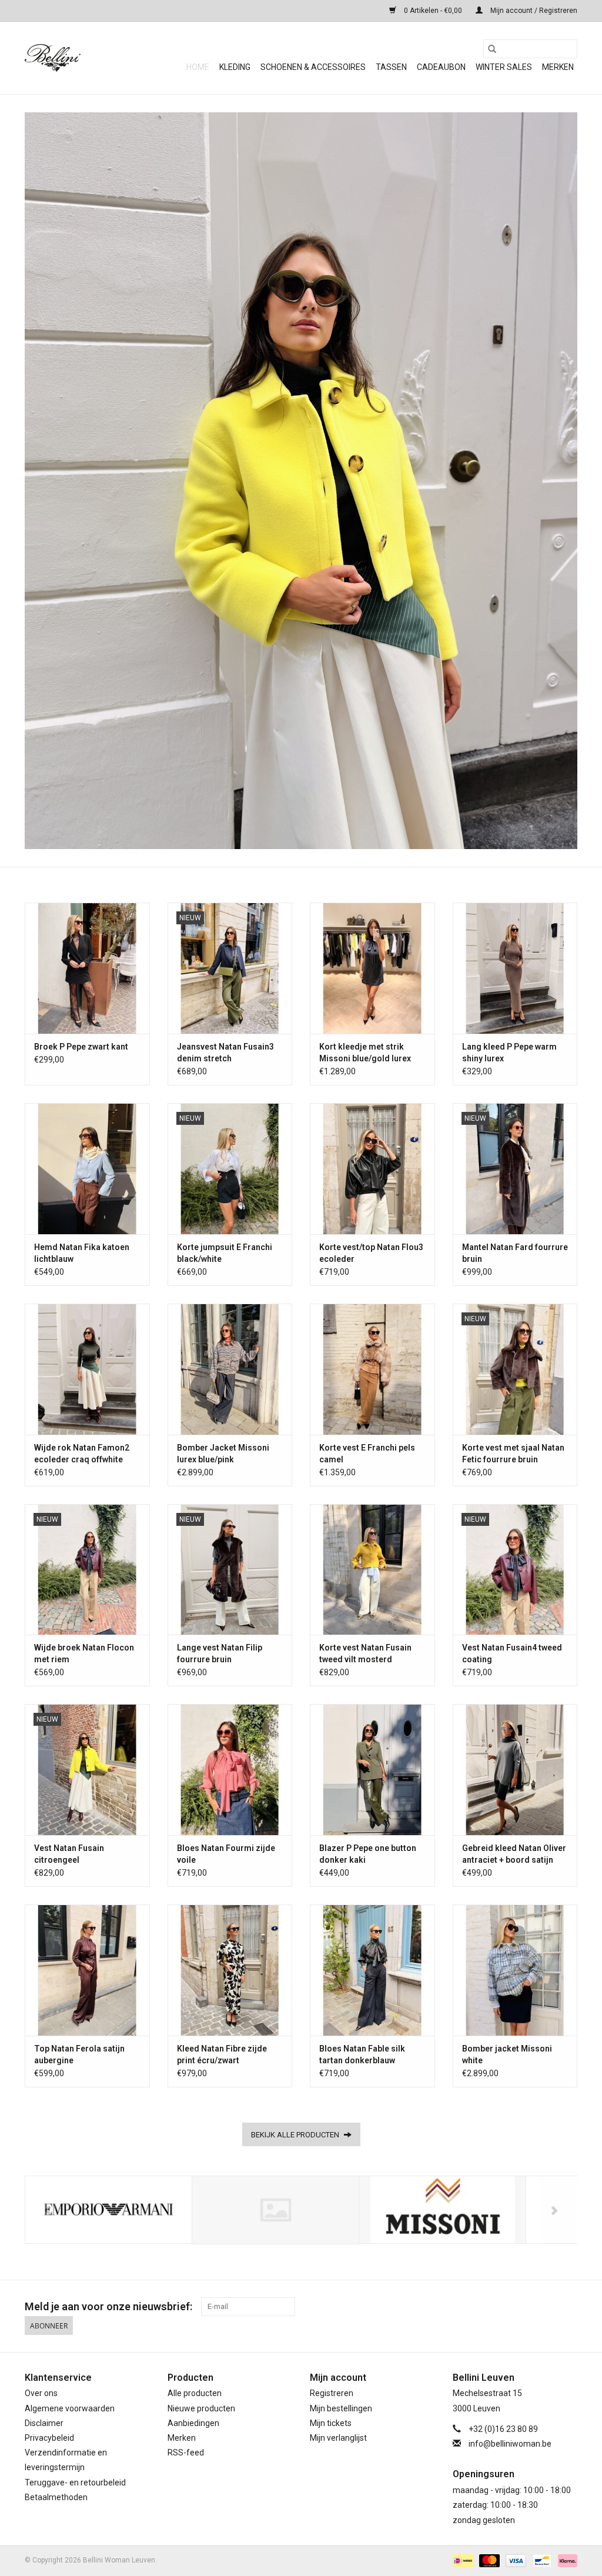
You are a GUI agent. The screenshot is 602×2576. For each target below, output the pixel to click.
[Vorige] (48, 2211)
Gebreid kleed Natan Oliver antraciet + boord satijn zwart (514, 1855)
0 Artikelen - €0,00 (433, 11)
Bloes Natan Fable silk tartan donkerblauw (362, 2054)
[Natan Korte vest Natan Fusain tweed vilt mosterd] (372, 1570)
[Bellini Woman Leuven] (95, 58)
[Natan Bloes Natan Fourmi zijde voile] (230, 1770)
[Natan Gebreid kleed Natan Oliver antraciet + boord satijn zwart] (515, 1770)
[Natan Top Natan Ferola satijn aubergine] (87, 1970)
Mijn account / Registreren (533, 11)
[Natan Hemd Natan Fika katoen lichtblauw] (87, 1169)
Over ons (41, 2393)
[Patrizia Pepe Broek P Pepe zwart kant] (87, 968)
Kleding (235, 67)
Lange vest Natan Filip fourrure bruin (220, 1653)
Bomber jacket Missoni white (507, 2054)
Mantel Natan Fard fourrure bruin (515, 1253)
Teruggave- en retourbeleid (75, 2483)
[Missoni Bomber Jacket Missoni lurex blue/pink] (230, 1369)
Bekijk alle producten (296, 2135)
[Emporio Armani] (108, 2210)
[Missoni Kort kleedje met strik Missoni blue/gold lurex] (372, 968)
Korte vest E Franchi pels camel (367, 1454)
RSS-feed (186, 2453)
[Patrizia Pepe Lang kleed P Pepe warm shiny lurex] (515, 968)
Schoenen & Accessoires (313, 67)
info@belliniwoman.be (510, 2444)
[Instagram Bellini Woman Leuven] (568, 2307)
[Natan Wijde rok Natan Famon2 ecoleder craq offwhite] (87, 1369)
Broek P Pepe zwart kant (81, 1047)
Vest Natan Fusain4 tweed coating (512, 1653)
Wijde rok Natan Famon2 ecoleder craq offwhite (82, 1454)
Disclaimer (44, 2423)
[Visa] (515, 2560)
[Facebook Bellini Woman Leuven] (547, 2307)
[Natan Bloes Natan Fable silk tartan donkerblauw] (372, 1970)
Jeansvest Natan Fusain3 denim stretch (225, 1053)
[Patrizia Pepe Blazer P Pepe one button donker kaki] (372, 1770)
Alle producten (195, 2393)
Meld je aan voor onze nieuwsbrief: (108, 2306)
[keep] (275, 2210)
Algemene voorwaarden (70, 2408)
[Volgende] (554, 2211)
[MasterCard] (488, 2560)
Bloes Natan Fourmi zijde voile (226, 1854)
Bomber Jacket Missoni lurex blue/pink (223, 1454)
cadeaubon (441, 67)
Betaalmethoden (56, 2497)
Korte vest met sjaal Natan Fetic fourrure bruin (513, 1454)
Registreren (332, 2393)
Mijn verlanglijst (338, 2438)
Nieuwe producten (201, 2408)
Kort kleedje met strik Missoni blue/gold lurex (365, 1053)
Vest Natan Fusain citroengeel (69, 1854)
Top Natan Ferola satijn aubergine (79, 2054)
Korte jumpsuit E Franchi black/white (225, 1253)
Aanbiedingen (193, 2423)
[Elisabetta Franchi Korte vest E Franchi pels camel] (372, 1369)
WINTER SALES (504, 67)
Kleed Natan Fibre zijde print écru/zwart (222, 2054)
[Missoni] (442, 2210)
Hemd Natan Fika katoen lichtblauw (82, 1253)
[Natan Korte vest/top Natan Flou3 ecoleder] (372, 1169)
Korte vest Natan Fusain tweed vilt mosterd (365, 1653)
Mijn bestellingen (341, 2408)
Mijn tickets (331, 2423)
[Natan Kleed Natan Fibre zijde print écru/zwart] (230, 1970)
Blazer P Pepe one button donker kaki (368, 1854)
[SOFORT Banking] (566, 2560)
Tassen (391, 67)
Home (198, 67)
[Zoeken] (492, 49)
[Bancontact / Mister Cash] (541, 2560)
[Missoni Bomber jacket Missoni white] (515, 1970)
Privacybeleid (49, 2438)
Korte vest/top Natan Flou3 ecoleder (371, 1253)
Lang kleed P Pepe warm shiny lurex (509, 1053)
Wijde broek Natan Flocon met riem (84, 1653)
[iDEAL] (461, 2560)
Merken (558, 67)
